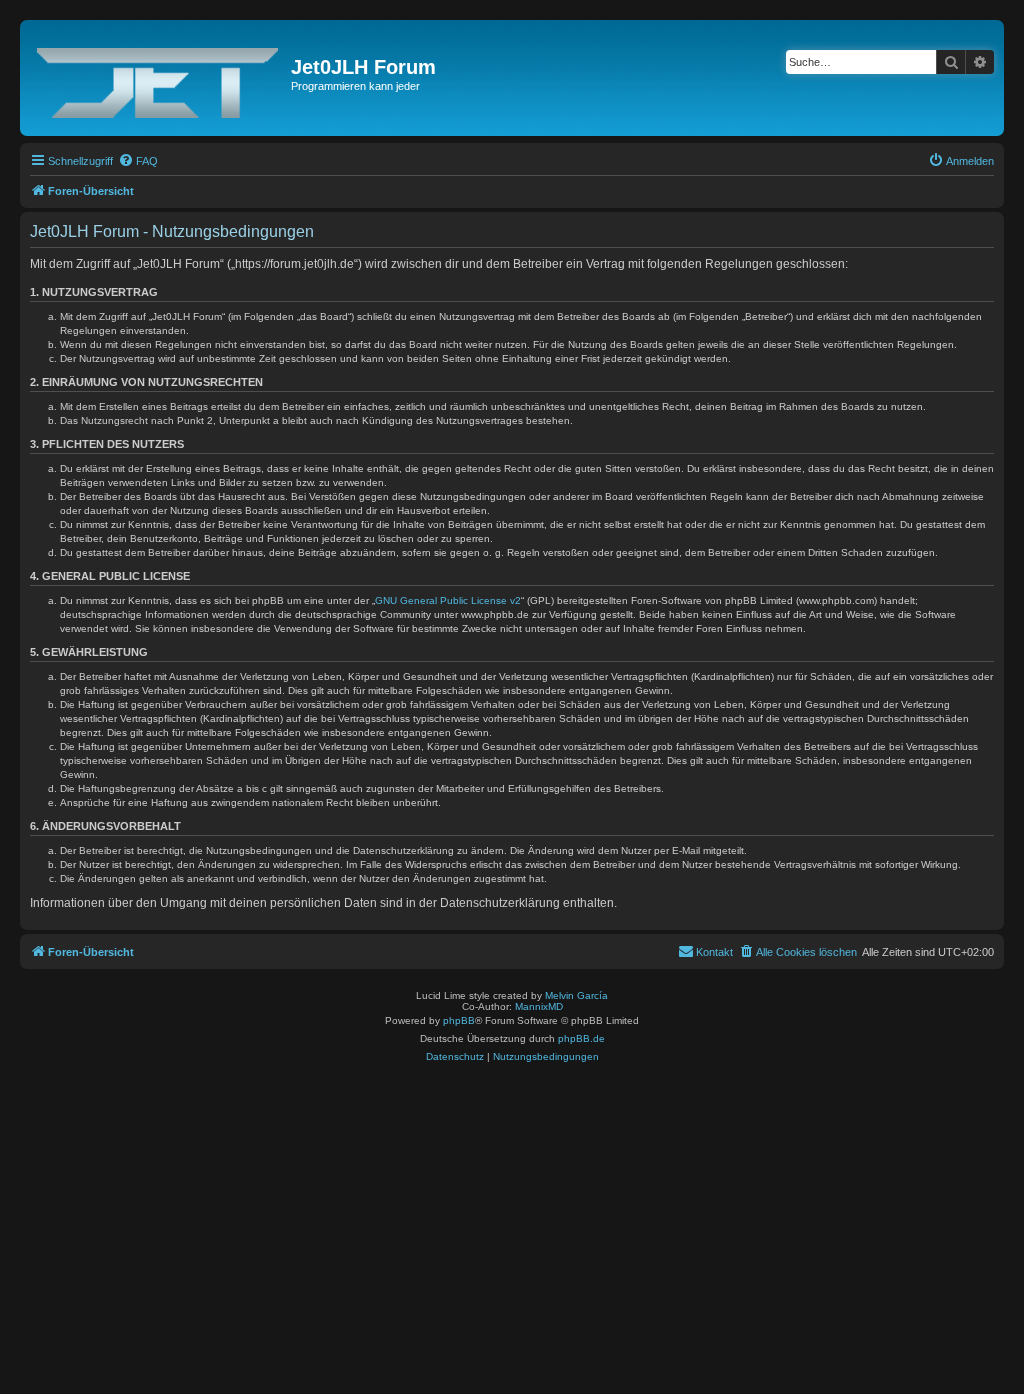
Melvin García (576, 995)
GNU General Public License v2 (448, 600)
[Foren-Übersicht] (158, 78)
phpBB (459, 1020)
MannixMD (539, 1006)
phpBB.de (581, 1038)
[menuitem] (138, 161)
